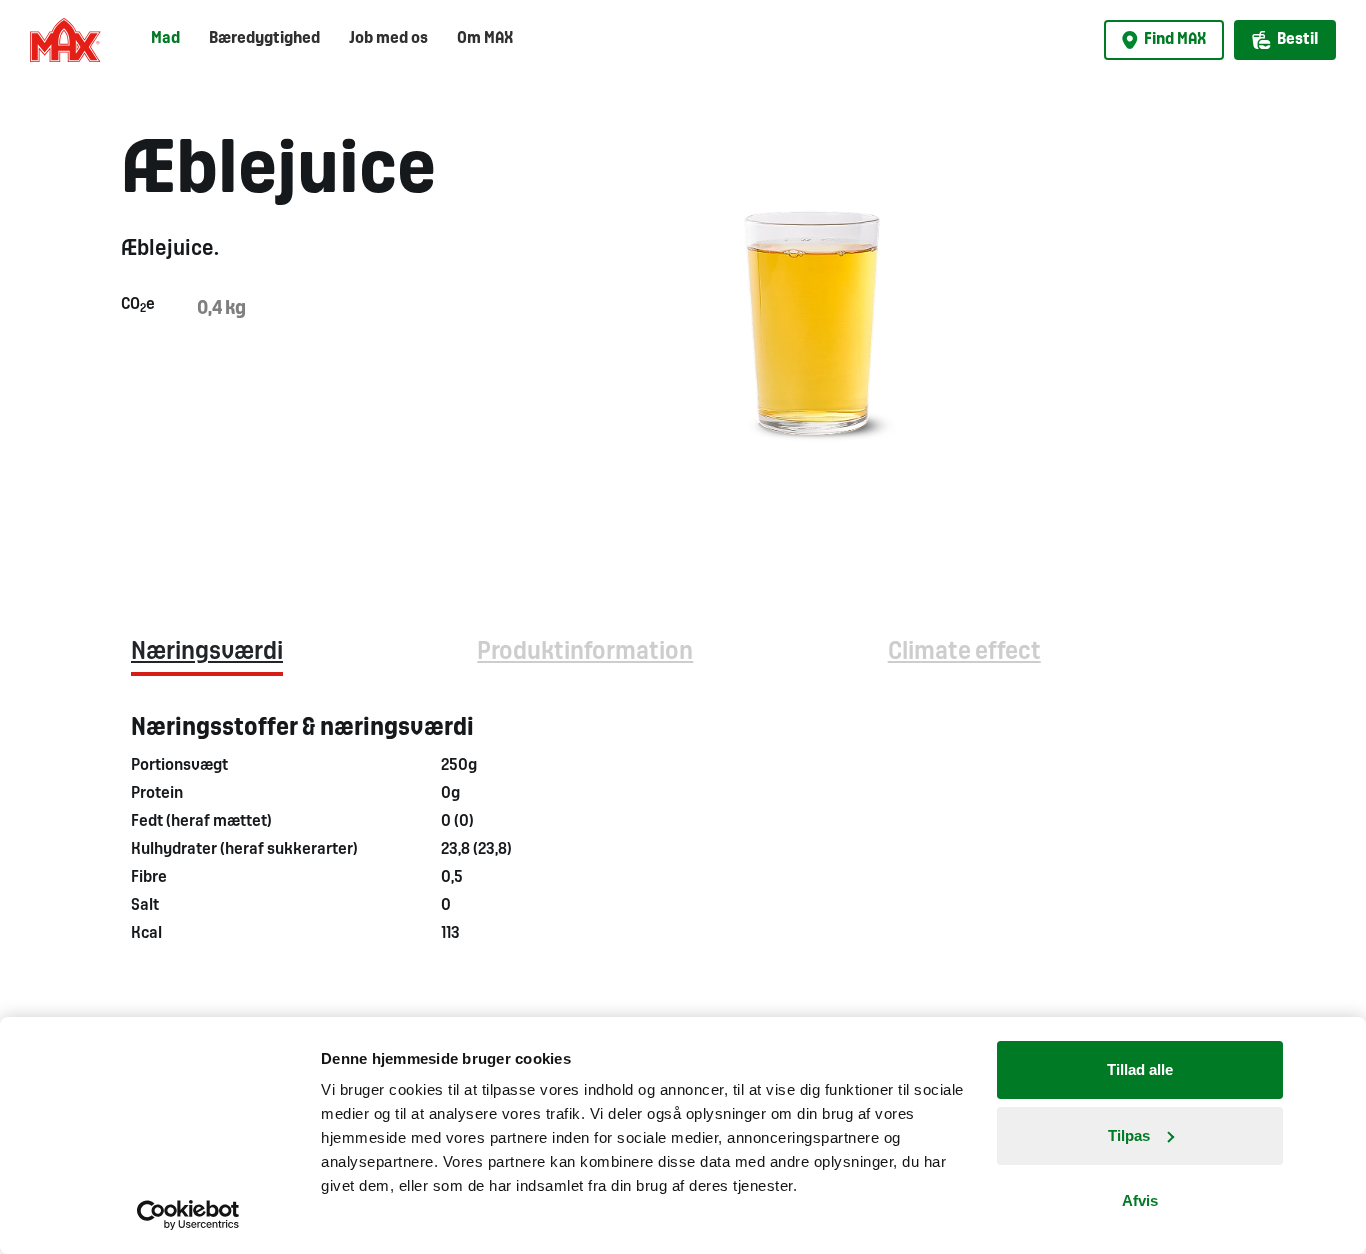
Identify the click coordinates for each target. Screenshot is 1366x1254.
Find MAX (1175, 39)
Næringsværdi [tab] (207, 652)
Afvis (1140, 1200)
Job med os (388, 38)
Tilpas (1129, 1135)
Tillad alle (1140, 1069)
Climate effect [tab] (964, 652)
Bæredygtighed (264, 38)
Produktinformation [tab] (585, 652)
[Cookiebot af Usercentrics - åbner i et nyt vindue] (188, 1215)
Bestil (1297, 39)
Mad (165, 38)
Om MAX (485, 38)
